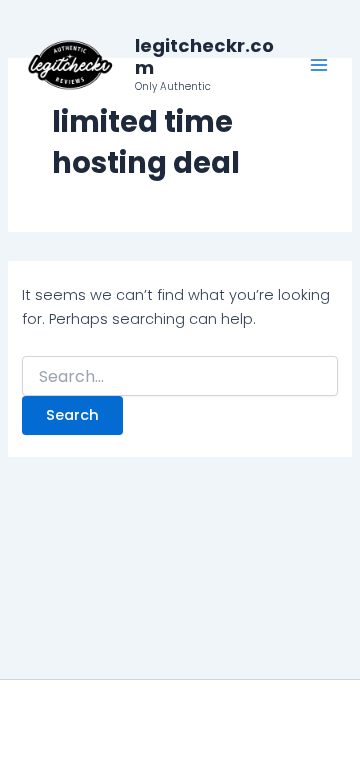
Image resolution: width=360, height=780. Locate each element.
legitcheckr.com (204, 56)
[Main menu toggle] (319, 65)
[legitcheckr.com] (70, 65)
